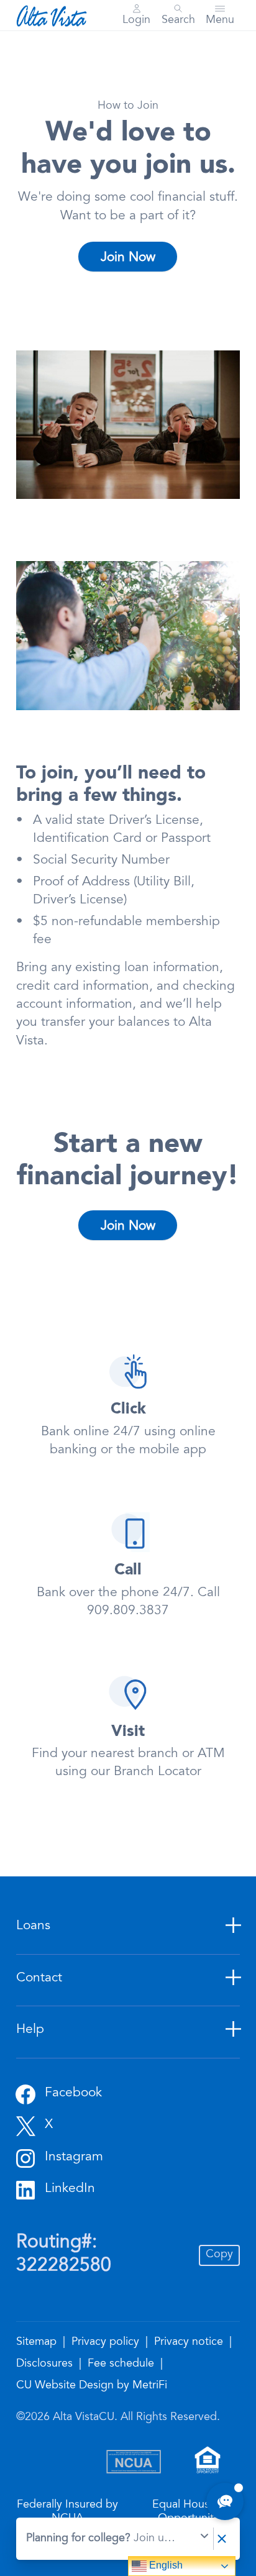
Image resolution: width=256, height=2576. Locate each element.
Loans (33, 1926)
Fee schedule (122, 2364)
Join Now (128, 258)
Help (30, 2030)
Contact (39, 1979)
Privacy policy (107, 2342)
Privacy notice (190, 2342)
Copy (219, 2255)
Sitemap (38, 2342)
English (165, 2565)
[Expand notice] (205, 2539)
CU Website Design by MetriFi (92, 2386)
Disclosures (46, 2364)
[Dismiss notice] (222, 2539)
